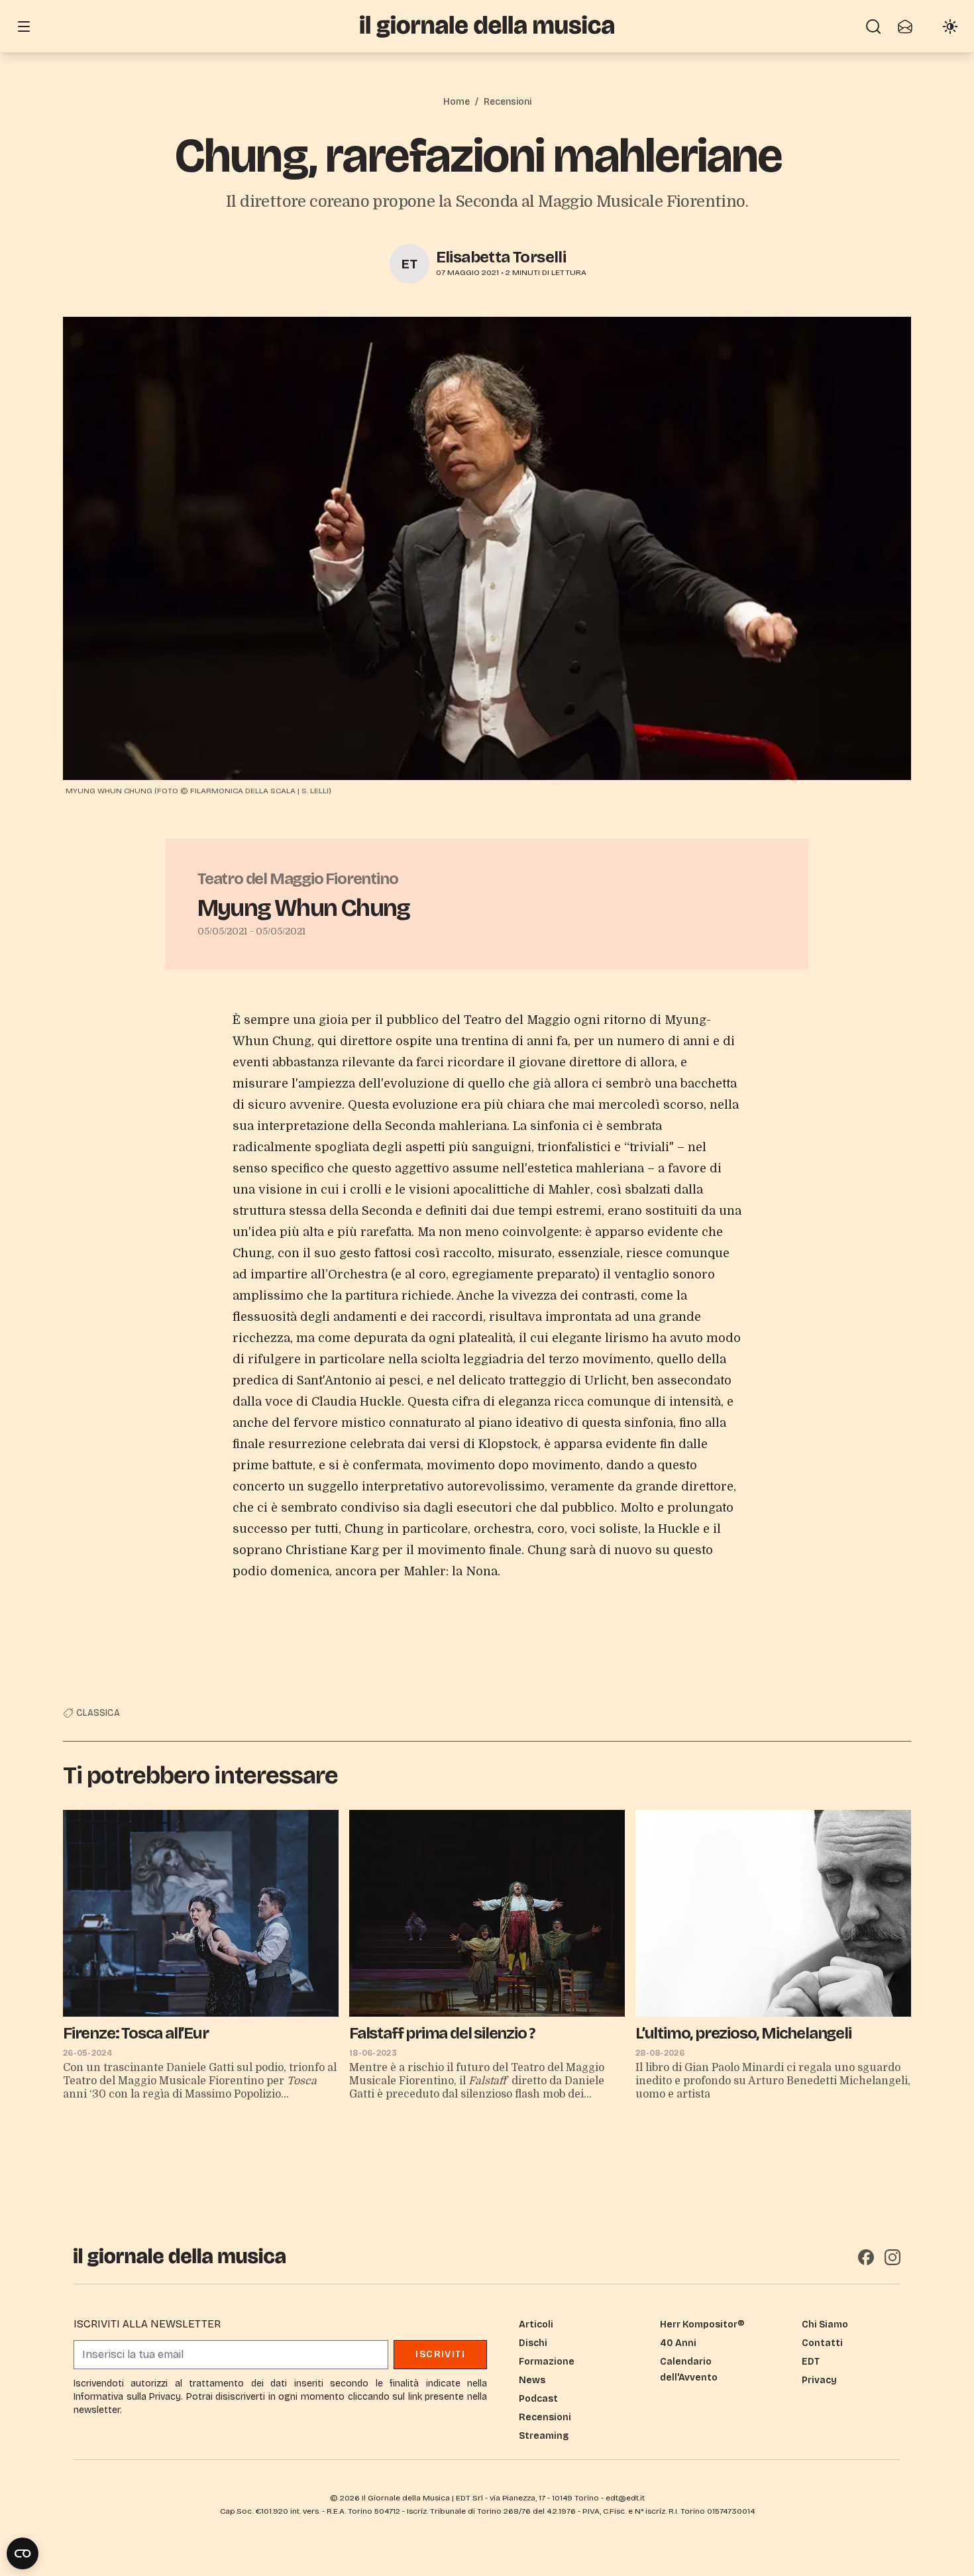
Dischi (533, 2343)
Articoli (536, 2324)
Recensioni (508, 102)
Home (457, 102)
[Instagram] (893, 2257)
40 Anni (678, 2343)
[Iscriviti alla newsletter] (905, 27)
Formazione (547, 2362)
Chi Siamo (825, 2324)
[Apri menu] (24, 27)
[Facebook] (866, 2257)
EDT (811, 2362)
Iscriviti (440, 2354)
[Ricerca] (873, 27)
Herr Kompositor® (702, 2324)
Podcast (538, 2399)
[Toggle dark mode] (950, 27)
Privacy (819, 2380)
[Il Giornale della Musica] (487, 26)
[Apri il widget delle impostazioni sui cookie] (23, 2553)
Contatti (822, 2343)
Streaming (544, 2436)
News (532, 2380)
